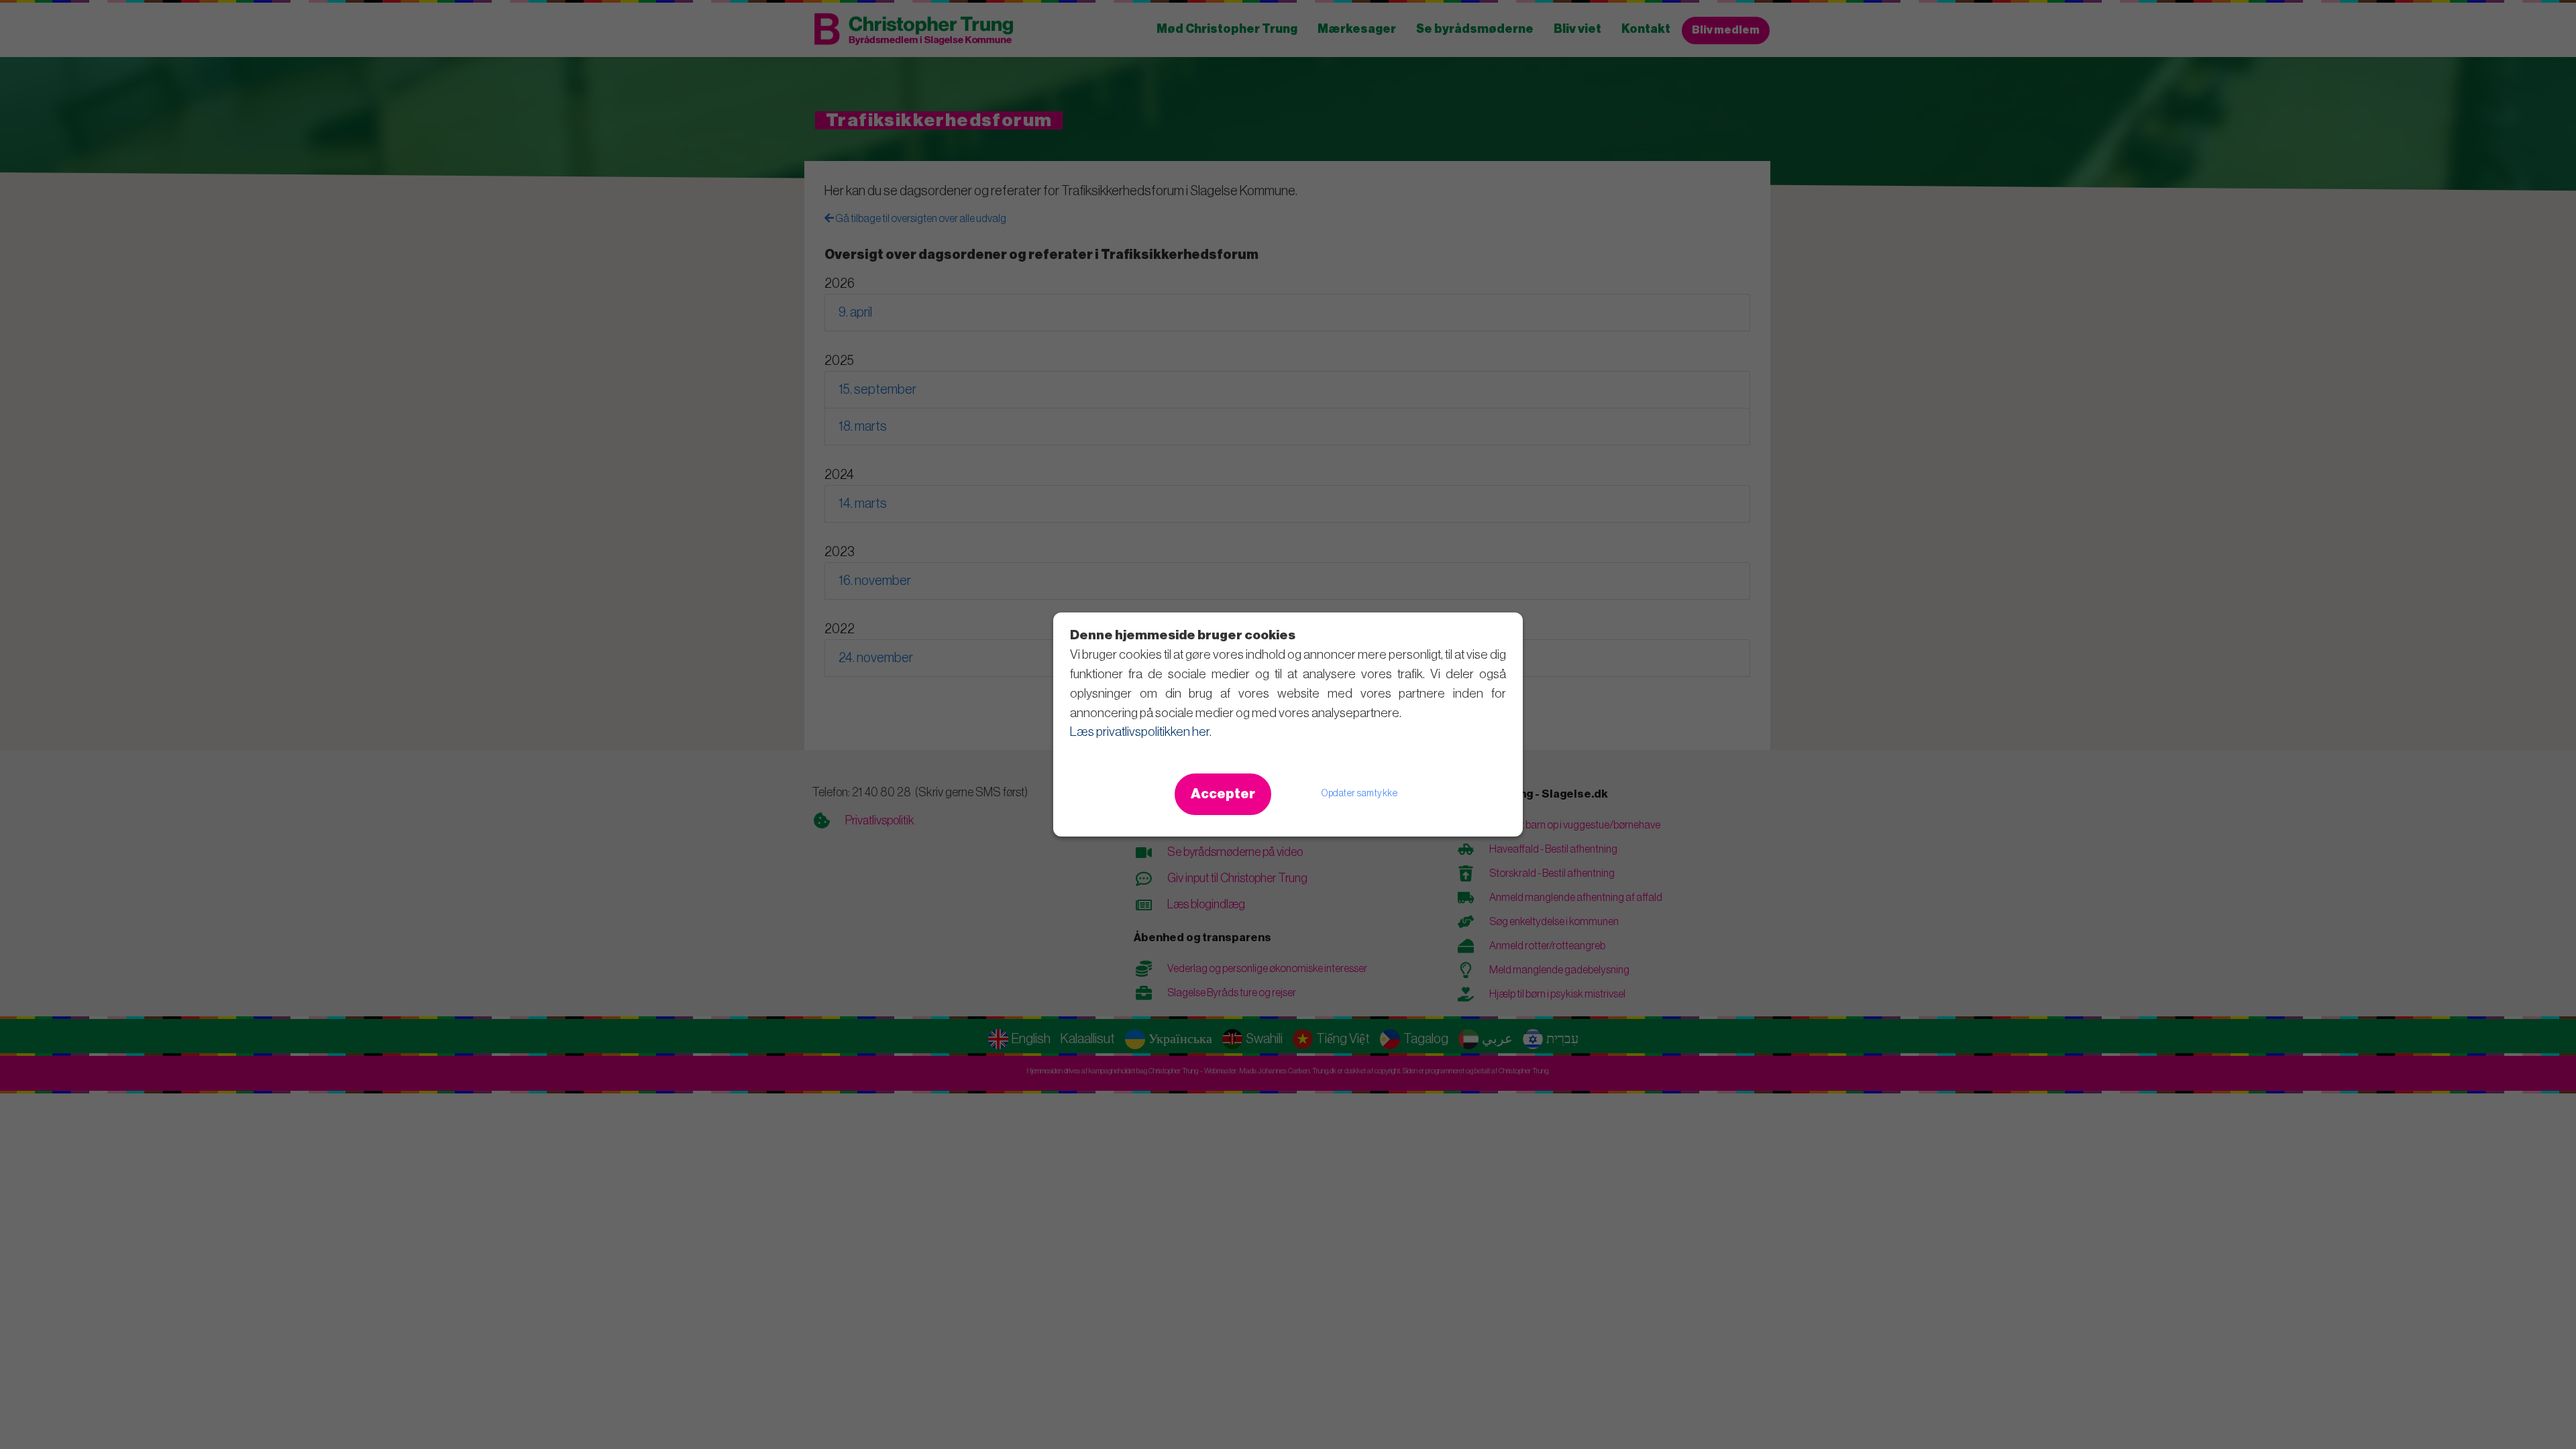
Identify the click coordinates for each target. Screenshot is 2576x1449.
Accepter (1223, 794)
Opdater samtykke (1359, 794)
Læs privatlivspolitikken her (1140, 732)
